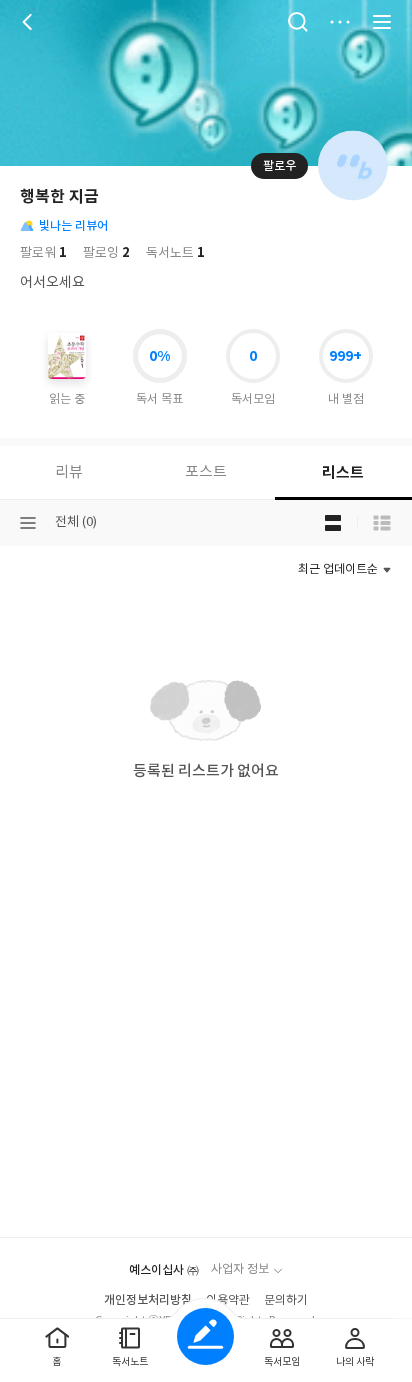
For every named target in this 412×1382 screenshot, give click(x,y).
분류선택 (28, 523)
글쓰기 (205, 1336)
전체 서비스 (382, 22)
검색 (298, 22)
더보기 (340, 22)
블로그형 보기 (333, 523)
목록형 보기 (382, 523)
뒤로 (30, 22)
